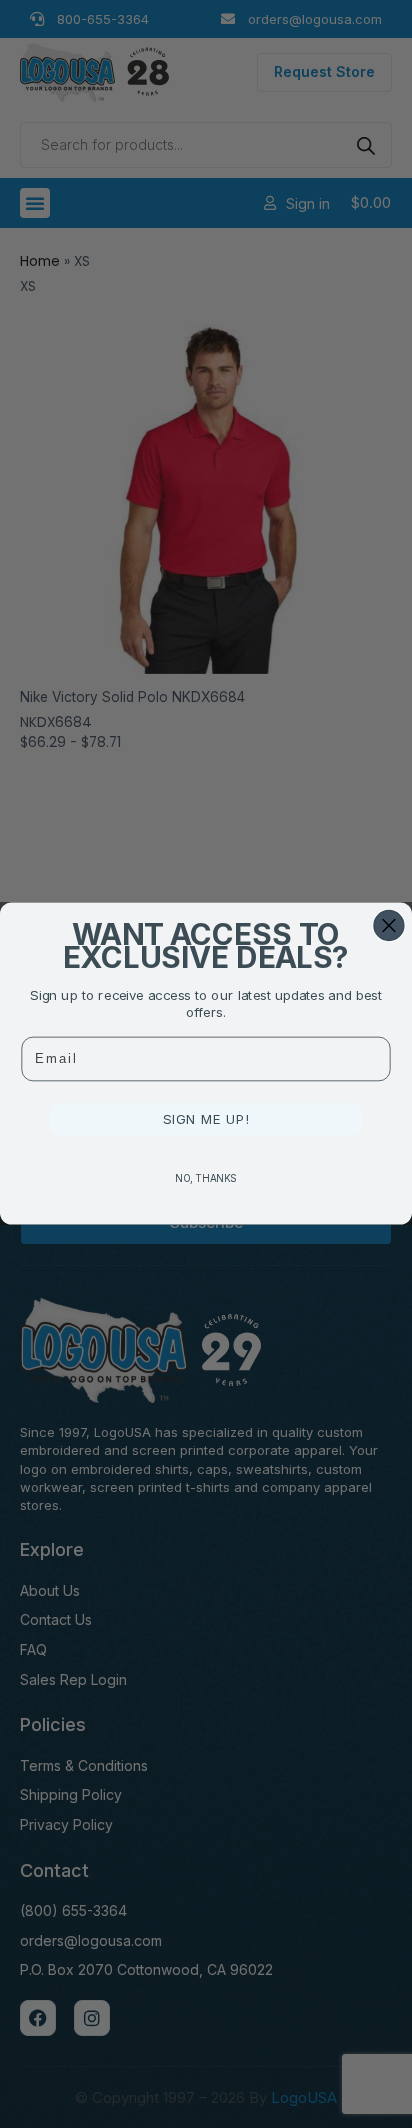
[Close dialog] (389, 926)
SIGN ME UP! (206, 1119)
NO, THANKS (206, 1178)
